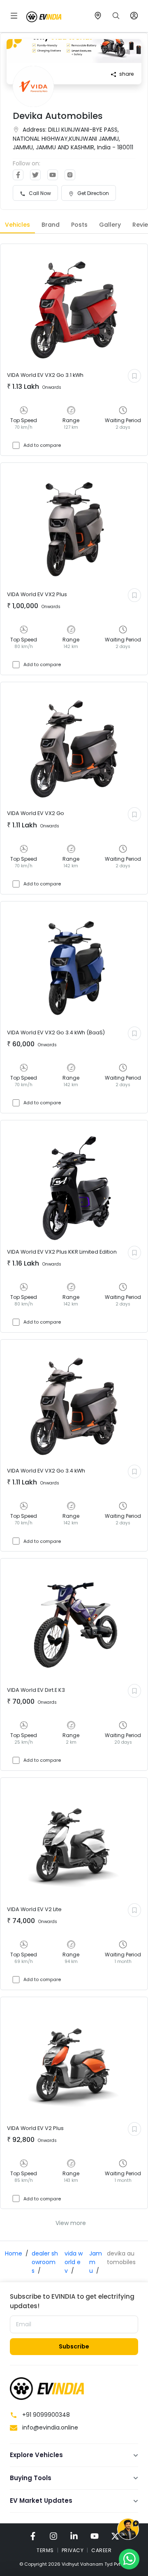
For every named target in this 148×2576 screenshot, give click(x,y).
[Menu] (14, 16)
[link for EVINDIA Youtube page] (95, 2536)
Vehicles (17, 225)
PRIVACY (73, 2550)
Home (14, 2253)
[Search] (116, 16)
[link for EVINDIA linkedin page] (74, 2536)
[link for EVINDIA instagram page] (53, 2536)
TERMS (45, 2550)
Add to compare (42, 445)
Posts (79, 225)
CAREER (101, 2550)
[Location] (98, 16)
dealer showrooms (45, 2262)
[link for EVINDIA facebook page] (33, 2536)
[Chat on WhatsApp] (129, 2559)
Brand (51, 225)
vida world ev (74, 2262)
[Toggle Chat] (128, 2530)
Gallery (110, 225)
